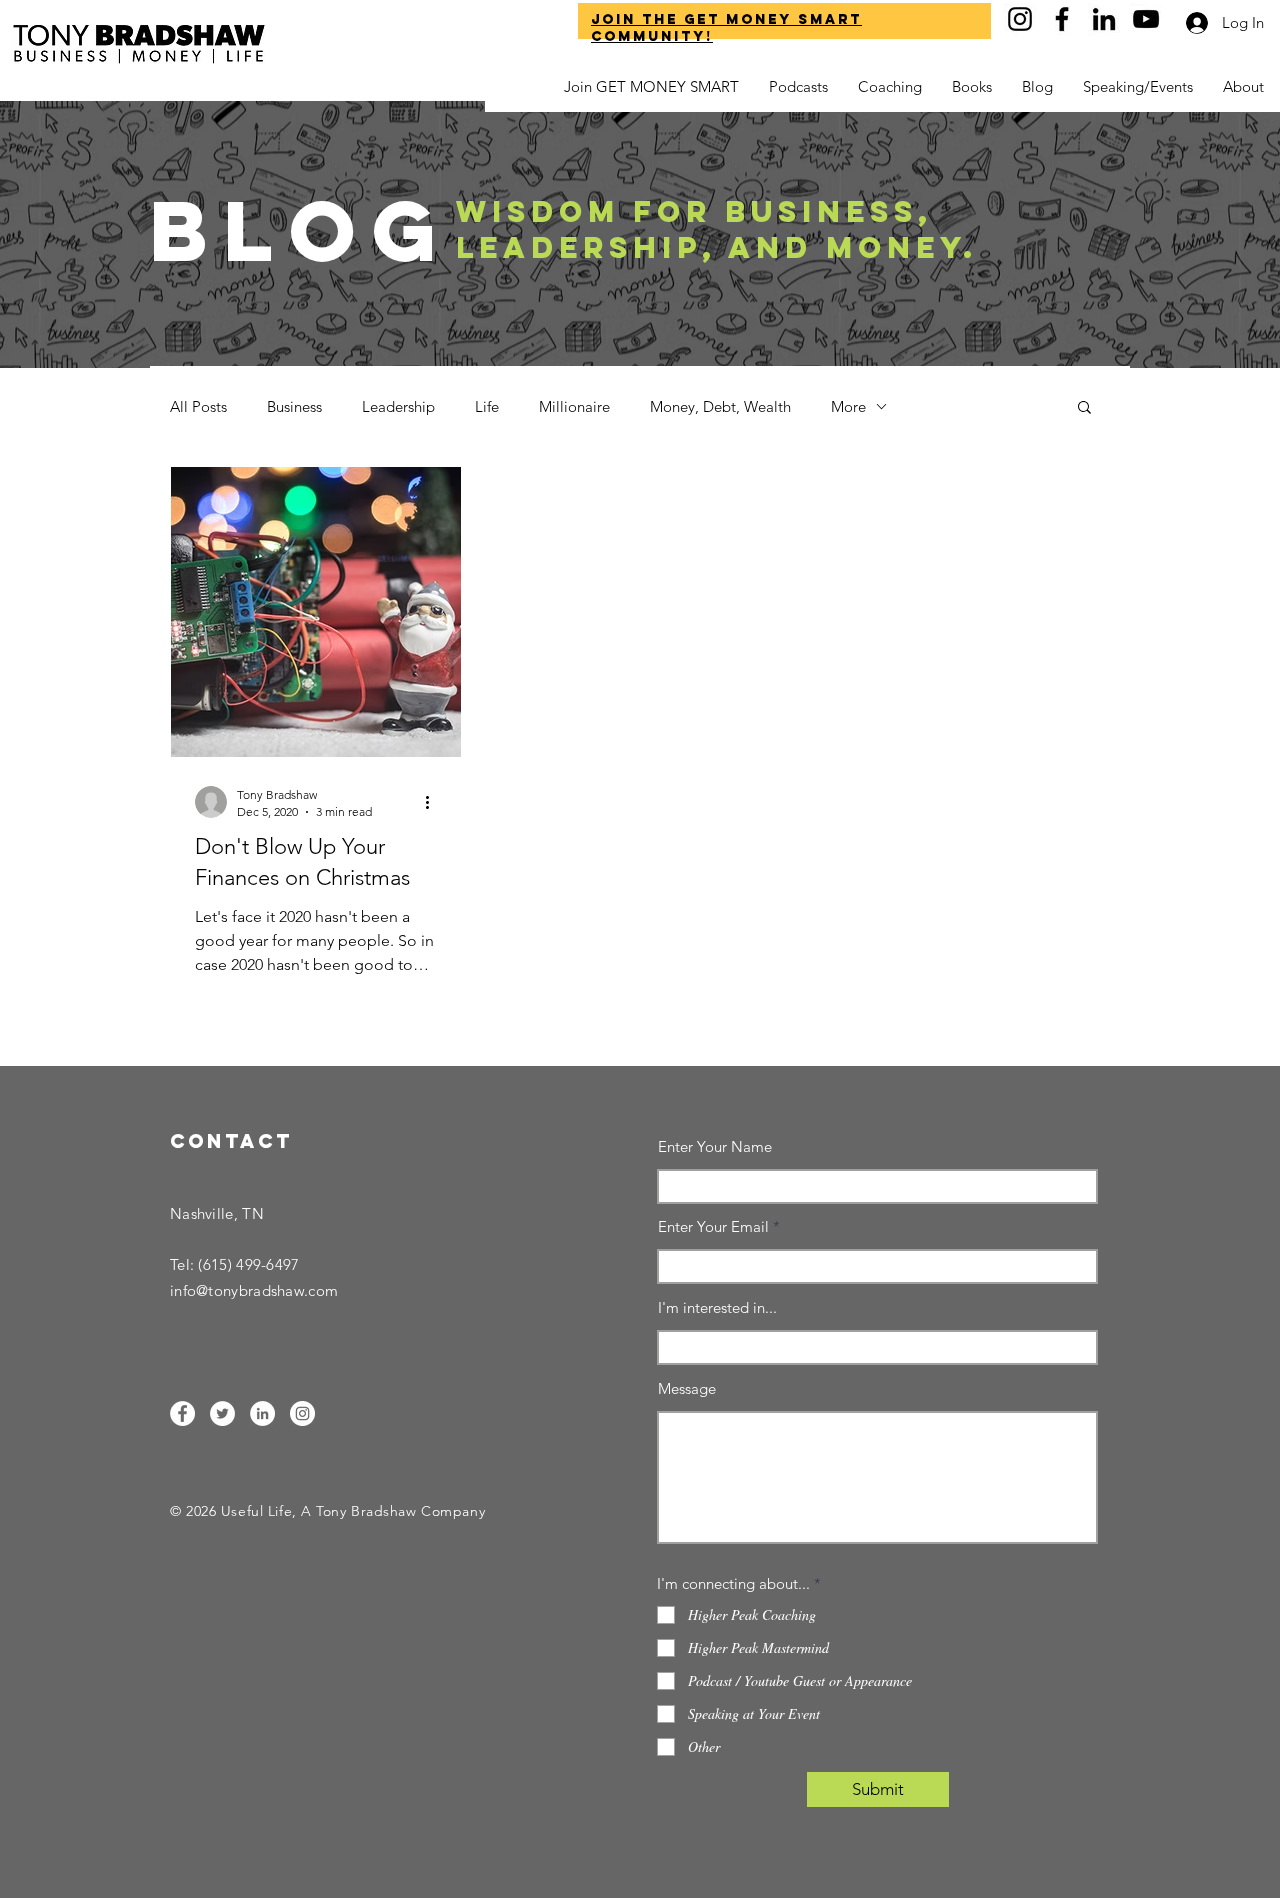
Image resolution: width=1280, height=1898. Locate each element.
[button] (1243, 87)
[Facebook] (182, 1413)
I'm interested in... (717, 1307)
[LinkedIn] (262, 1413)
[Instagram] (302, 1413)
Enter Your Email (713, 1226)
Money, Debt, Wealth (720, 406)
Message (687, 1388)
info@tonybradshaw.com (254, 1290)
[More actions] (434, 802)
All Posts (198, 406)
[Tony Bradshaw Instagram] (1020, 19)
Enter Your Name (715, 1146)
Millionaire (574, 406)
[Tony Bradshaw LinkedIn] (1104, 19)
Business (294, 406)
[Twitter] (222, 1413)
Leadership (398, 406)
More (848, 406)
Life (487, 406)
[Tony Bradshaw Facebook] (1062, 19)
